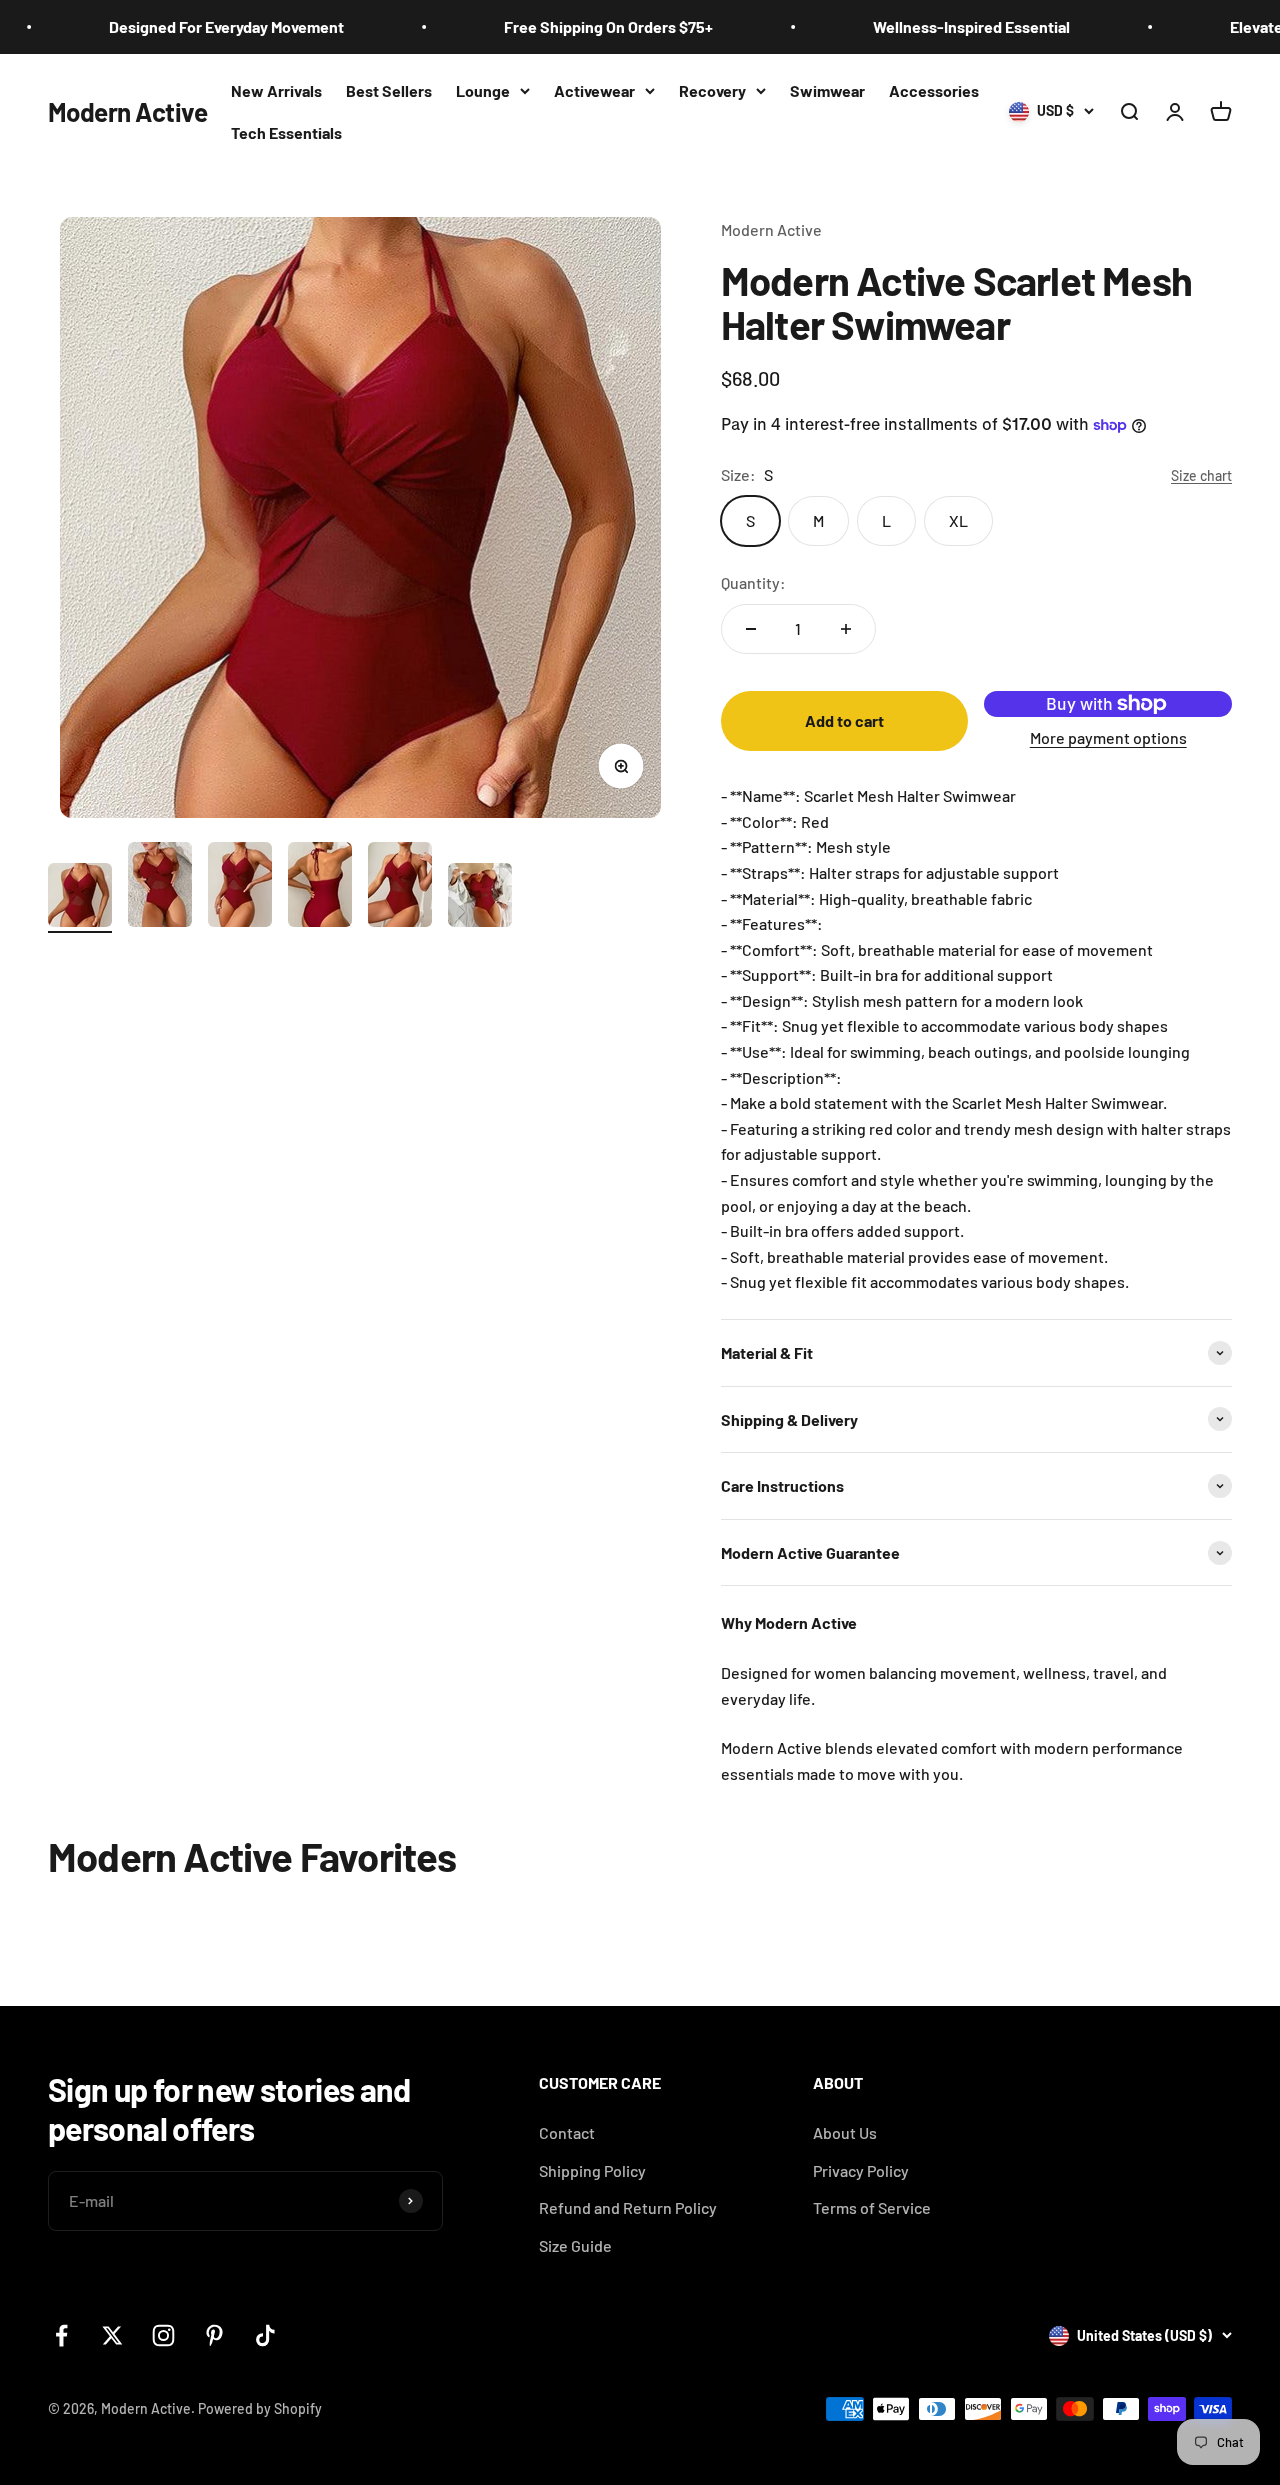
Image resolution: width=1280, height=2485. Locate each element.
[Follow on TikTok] (265, 2335)
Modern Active (771, 229)
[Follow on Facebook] (61, 2335)
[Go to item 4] (320, 887)
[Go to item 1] (80, 898)
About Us (845, 2132)
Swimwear (827, 90)
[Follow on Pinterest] (214, 2335)
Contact (567, 2132)
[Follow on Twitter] (112, 2335)
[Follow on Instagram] (163, 2335)
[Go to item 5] (400, 887)
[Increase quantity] (846, 629)
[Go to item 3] (240, 887)
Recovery (712, 90)
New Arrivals (276, 90)
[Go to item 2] (160, 887)
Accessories (934, 90)
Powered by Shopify (260, 2408)
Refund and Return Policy (628, 2207)
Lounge (483, 90)
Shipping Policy (592, 2170)
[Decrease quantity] (751, 629)
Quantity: (753, 582)
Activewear (594, 90)
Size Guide (575, 2245)
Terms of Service (872, 2207)
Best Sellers (389, 90)
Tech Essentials (286, 132)
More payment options (1108, 737)
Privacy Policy (861, 2170)
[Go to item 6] (480, 898)
